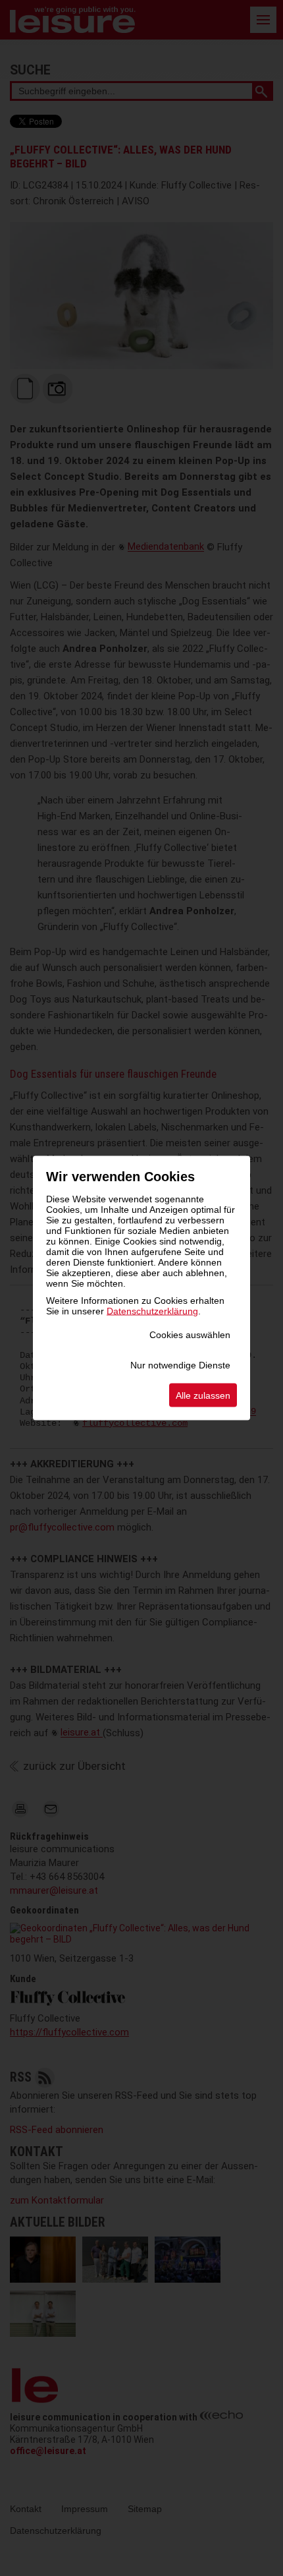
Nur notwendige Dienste (180, 1365)
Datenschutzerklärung (152, 1311)
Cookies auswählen (190, 1335)
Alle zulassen (203, 1395)
